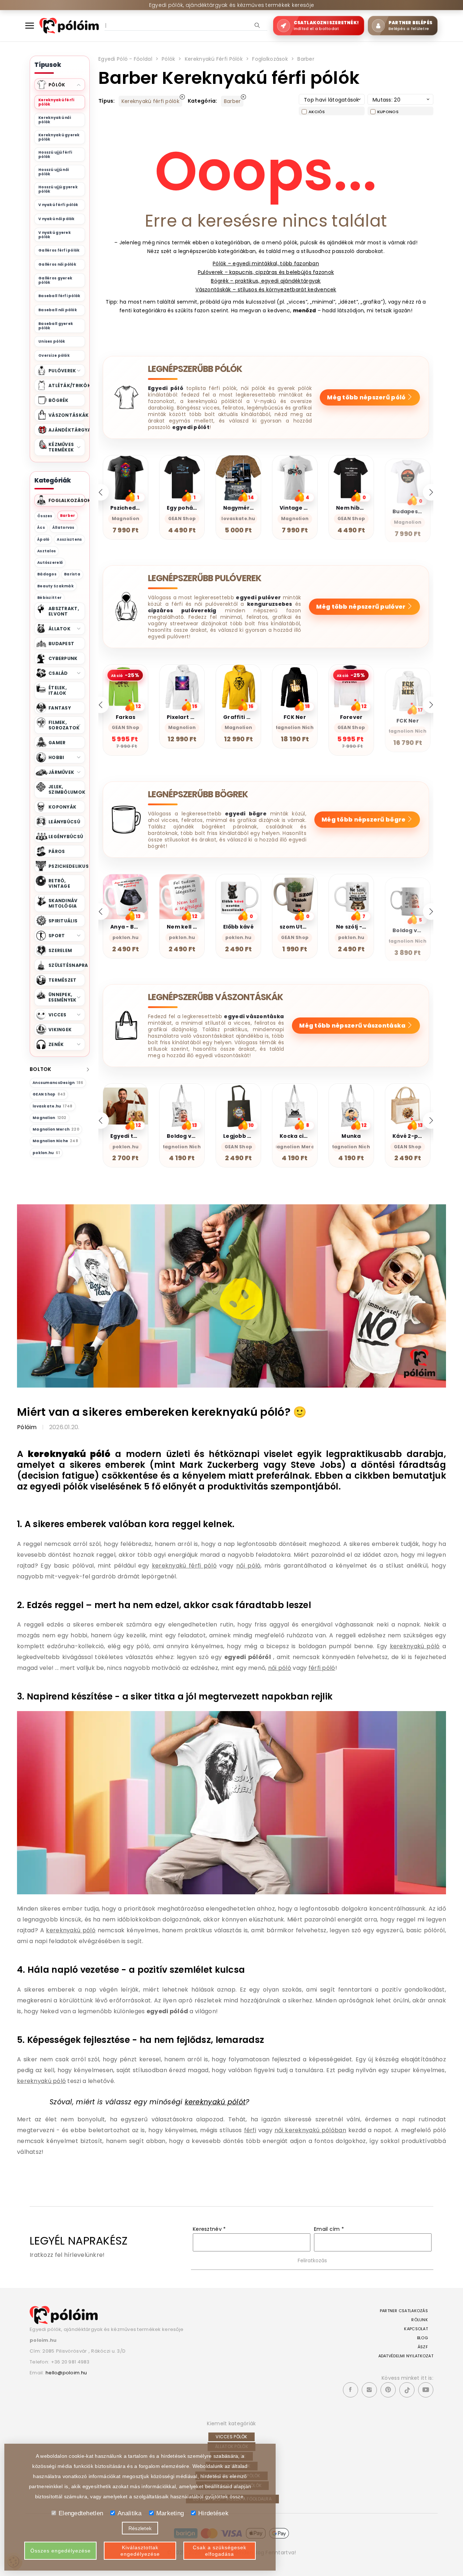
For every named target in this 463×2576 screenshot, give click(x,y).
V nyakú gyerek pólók (55, 235)
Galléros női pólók (57, 264)
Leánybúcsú (64, 822)
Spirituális (63, 921)
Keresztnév (209, 2229)
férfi (250, 2130)
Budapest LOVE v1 (304, 508)
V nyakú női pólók (57, 219)
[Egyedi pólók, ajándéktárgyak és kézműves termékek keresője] (64, 2315)
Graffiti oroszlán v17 (196, 717)
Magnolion (50, 1118)
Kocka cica (126, 1136)
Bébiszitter (49, 598)
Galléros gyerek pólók (55, 280)
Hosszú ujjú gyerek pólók (58, 189)
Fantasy (60, 708)
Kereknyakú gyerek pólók (59, 137)
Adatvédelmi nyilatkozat (406, 2356)
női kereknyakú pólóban (310, 2130)
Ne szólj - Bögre (302, 927)
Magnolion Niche (55, 1141)
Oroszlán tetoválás (307, 1136)
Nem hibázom (243, 508)
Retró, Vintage (59, 883)
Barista (72, 574)
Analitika (130, 2513)
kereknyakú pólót (215, 2102)
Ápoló (43, 539)
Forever (295, 717)
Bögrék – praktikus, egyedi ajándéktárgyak (266, 281)
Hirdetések (213, 2513)
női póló (248, 1566)
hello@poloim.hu (66, 2373)
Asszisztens (69, 539)
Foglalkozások (270, 59)
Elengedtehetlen (81, 2513)
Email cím (329, 2229)
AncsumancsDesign (58, 1083)
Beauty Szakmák (56, 586)
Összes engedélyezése (61, 2551)
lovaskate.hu (53, 1106)
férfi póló (322, 1668)
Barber (68, 516)
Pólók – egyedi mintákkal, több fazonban (266, 263)
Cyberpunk (63, 658)
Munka (182, 1136)
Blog (422, 2338)
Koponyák (62, 807)
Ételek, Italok (58, 690)
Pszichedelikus (67, 866)
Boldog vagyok (357, 927)
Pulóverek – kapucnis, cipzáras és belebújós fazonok (266, 272)
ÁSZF (423, 2347)
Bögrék (59, 400)
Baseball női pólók (58, 310)
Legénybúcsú (66, 837)
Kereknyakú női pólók (55, 120)
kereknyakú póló (415, 1646)
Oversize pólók (54, 355)
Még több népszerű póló (367, 397)
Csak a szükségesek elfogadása (220, 2551)
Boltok (41, 1069)
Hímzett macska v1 (363, 508)
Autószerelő (50, 563)
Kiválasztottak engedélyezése (140, 2551)
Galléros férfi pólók (59, 250)
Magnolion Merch (56, 1129)
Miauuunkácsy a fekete (426, 717)
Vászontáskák (67, 415)
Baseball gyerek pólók (56, 326)
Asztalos (46, 551)
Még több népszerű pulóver (361, 607)
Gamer (57, 743)
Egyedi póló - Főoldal (125, 59)
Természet (63, 980)
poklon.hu (46, 1153)
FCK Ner (238, 717)
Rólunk (420, 2320)
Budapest (61, 644)
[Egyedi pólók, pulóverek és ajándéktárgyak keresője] (69, 25)
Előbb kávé (182, 927)
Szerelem (60, 950)
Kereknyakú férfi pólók (56, 102)
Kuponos (388, 112)
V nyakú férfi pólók (58, 205)
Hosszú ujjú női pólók (54, 172)
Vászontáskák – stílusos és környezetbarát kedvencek (266, 290)
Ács (41, 528)
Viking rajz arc (356, 1136)
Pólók (168, 59)
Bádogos (47, 574)
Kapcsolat (416, 2329)
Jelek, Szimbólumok (67, 789)
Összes (45, 516)
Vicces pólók (231, 2437)
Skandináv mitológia (63, 903)
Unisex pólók (52, 341)
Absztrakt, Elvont (64, 611)
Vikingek (60, 1030)
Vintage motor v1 (191, 508)
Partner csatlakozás (404, 2311)
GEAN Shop (49, 1094)
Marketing (170, 2513)
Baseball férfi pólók (60, 296)
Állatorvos (63, 528)
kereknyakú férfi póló (184, 1566)
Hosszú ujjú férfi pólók (55, 155)
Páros (57, 851)
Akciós (317, 112)
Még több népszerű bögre (364, 820)
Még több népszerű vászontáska (353, 1026)
